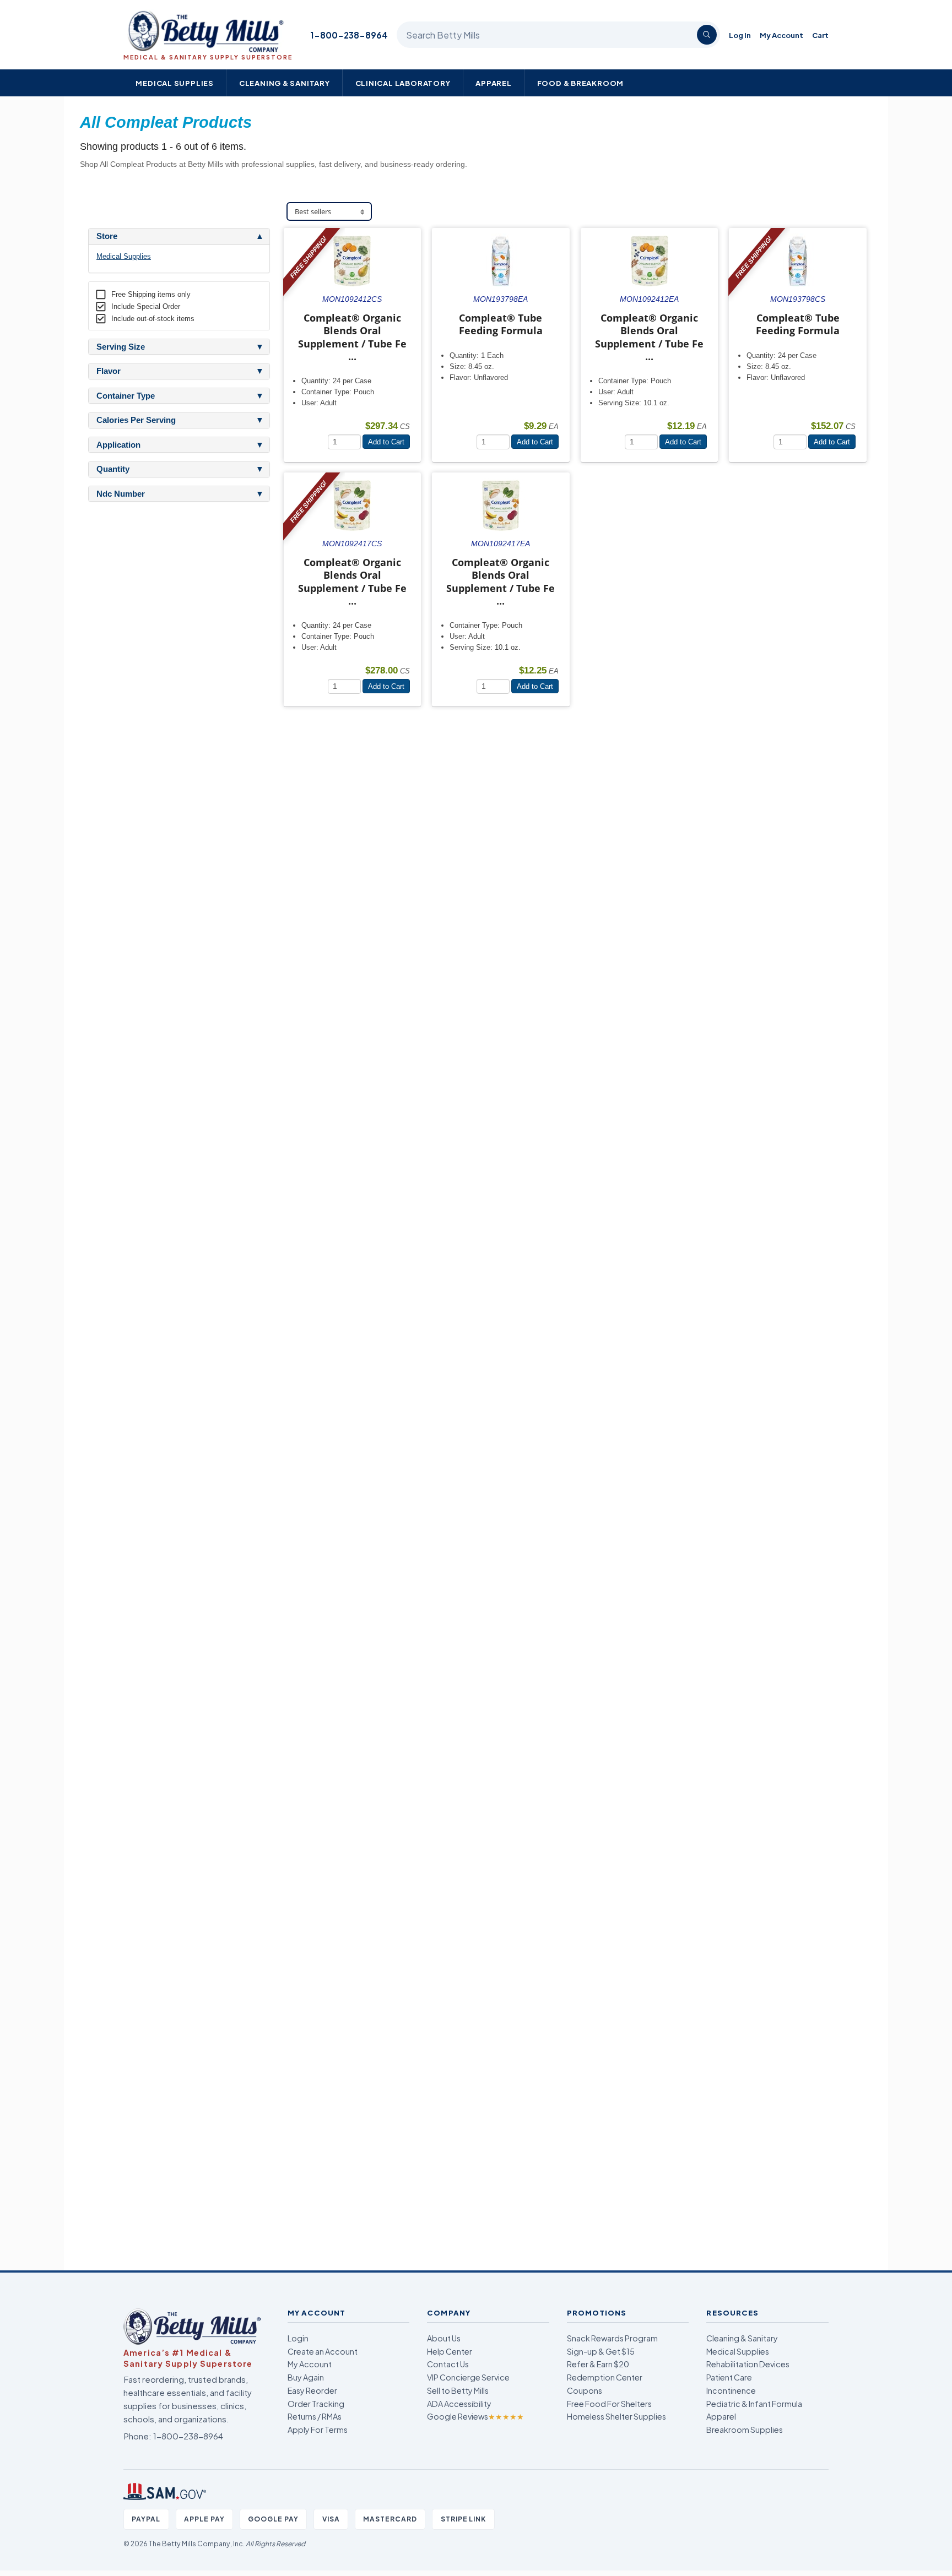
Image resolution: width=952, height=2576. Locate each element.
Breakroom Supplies (745, 2430)
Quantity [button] (113, 469)
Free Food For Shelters (609, 2404)
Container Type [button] (126, 396)
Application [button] (118, 445)
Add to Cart (386, 442)
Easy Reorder (312, 2390)
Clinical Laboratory (403, 83)
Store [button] (107, 236)
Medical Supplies (175, 83)
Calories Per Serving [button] (136, 420)
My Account (781, 35)
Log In (740, 35)
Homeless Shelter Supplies (616, 2416)
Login (298, 2338)
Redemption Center (605, 2377)
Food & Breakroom (581, 83)
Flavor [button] (109, 371)
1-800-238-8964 (349, 35)
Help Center (450, 2351)
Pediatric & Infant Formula (754, 2404)
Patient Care (729, 2377)
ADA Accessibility (459, 2404)
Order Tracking (316, 2404)
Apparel (494, 83)
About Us (444, 2338)
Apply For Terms (318, 2430)
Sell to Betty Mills (458, 2390)
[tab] (179, 236)
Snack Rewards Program (612, 2338)
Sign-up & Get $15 (601, 2351)
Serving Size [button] (121, 347)
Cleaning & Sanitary (285, 83)
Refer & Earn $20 (598, 2364)
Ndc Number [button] (121, 494)
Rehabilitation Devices (748, 2364)
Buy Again (306, 2377)
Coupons (585, 2390)
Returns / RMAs (315, 2416)
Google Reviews (475, 2416)
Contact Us (448, 2364)
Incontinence (731, 2390)
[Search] (707, 35)
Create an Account (323, 2351)
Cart (820, 35)
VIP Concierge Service (468, 2377)
